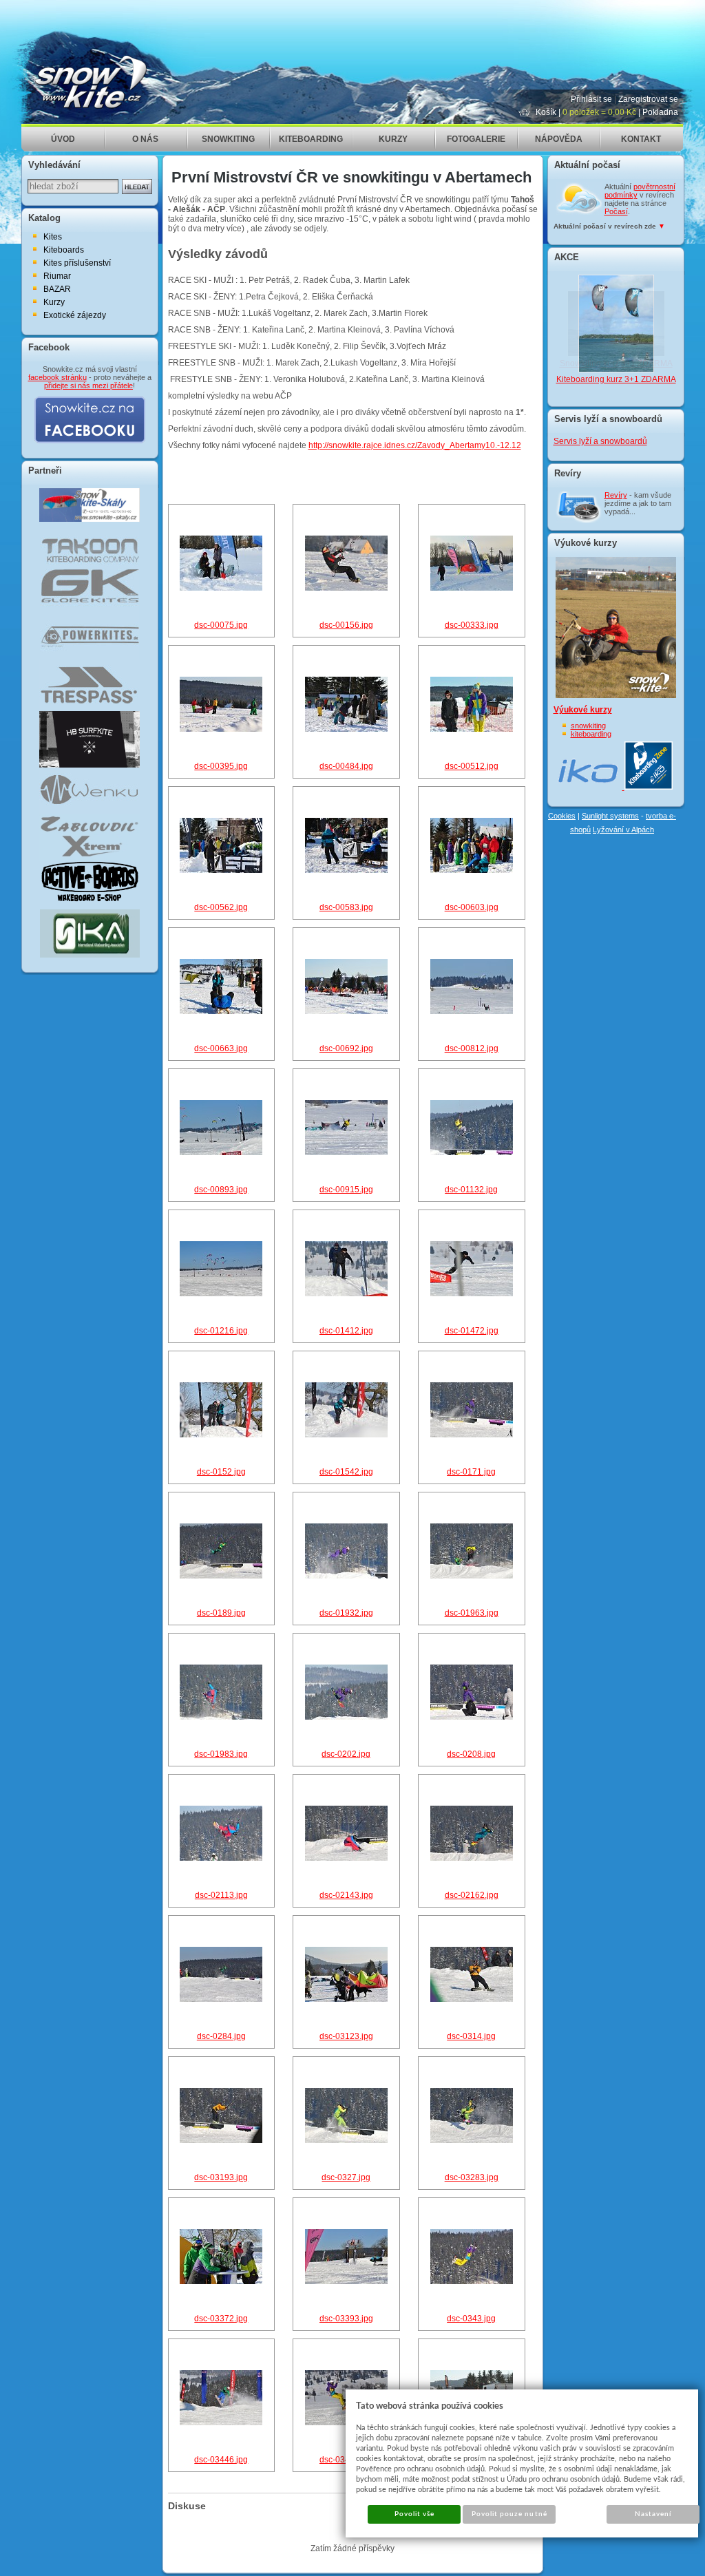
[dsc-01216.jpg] (221, 1294)
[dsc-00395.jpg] (221, 729)
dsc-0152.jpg (221, 1472)
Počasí (616, 211)
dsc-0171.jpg (471, 1472)
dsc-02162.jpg (472, 1895)
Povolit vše (414, 2514)
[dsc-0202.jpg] (346, 1717)
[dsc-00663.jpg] (221, 1011)
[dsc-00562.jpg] (221, 870)
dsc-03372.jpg (221, 2319)
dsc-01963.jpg (472, 1613)
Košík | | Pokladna (607, 112)
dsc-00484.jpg (346, 766)
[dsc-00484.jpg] (346, 729)
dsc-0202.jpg (346, 1754)
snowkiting (588, 726)
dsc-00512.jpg (472, 766)
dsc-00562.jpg (221, 907)
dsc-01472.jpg (472, 1331)
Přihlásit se (591, 99)
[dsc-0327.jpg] (346, 2140)
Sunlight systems (610, 816)
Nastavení (653, 2514)
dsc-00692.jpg (346, 1048)
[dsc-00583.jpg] (346, 870)
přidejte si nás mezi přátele (88, 386)
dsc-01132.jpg (471, 1190)
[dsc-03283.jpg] (472, 2140)
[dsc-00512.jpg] (472, 729)
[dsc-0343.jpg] (472, 2281)
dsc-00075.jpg (221, 625)
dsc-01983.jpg (221, 1754)
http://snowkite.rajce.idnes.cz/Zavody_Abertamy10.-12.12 (415, 445)
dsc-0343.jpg (471, 2319)
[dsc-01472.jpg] (472, 1294)
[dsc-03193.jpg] (221, 2140)
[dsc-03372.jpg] (221, 2281)
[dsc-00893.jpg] (221, 1152)
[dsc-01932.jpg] (346, 1576)
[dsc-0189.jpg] (221, 1576)
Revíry (616, 495)
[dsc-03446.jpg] (221, 2422)
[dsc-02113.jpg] (221, 1858)
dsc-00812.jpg (472, 1048)
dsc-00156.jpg (346, 625)
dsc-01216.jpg (221, 1331)
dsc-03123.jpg (346, 2036)
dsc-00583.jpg (346, 907)
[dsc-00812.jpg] (472, 1011)
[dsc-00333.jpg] (472, 588)
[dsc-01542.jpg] (346, 1435)
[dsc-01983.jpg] (221, 1717)
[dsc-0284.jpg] (221, 1999)
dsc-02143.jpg (346, 1895)
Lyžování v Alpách (623, 830)
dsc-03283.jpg (472, 2177)
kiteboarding (591, 734)
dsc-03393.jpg (346, 2319)
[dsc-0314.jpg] (472, 1999)
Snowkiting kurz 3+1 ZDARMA (616, 363)
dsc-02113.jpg (221, 1895)
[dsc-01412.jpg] (346, 1294)
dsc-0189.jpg (221, 1613)
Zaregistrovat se (648, 99)
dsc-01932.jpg (346, 1613)
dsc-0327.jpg (346, 2177)
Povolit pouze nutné (509, 2514)
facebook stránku (57, 377)
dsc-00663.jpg (221, 1048)
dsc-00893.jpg (221, 1190)
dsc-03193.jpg (221, 2177)
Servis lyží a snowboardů (600, 441)
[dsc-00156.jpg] (346, 588)
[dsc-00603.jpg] (472, 870)
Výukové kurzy (583, 710)
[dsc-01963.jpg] (472, 1576)
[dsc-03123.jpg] (346, 1999)
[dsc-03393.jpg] (346, 2281)
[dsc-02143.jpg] (346, 1858)
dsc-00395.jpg (221, 766)
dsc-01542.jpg (346, 1472)
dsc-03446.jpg (221, 2460)
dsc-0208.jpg (471, 1754)
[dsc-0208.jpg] (472, 1717)
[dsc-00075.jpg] (221, 588)
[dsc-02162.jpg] (472, 1858)
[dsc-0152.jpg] (221, 1435)
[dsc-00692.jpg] (346, 1011)
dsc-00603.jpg (472, 907)
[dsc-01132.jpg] (472, 1152)
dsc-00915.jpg (346, 1190)
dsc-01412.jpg (346, 1331)
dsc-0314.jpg (471, 2036)
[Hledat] (137, 187)
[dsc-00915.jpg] (346, 1152)
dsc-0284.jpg (221, 2036)
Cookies (562, 816)
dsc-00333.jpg (472, 625)
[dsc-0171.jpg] (472, 1435)
